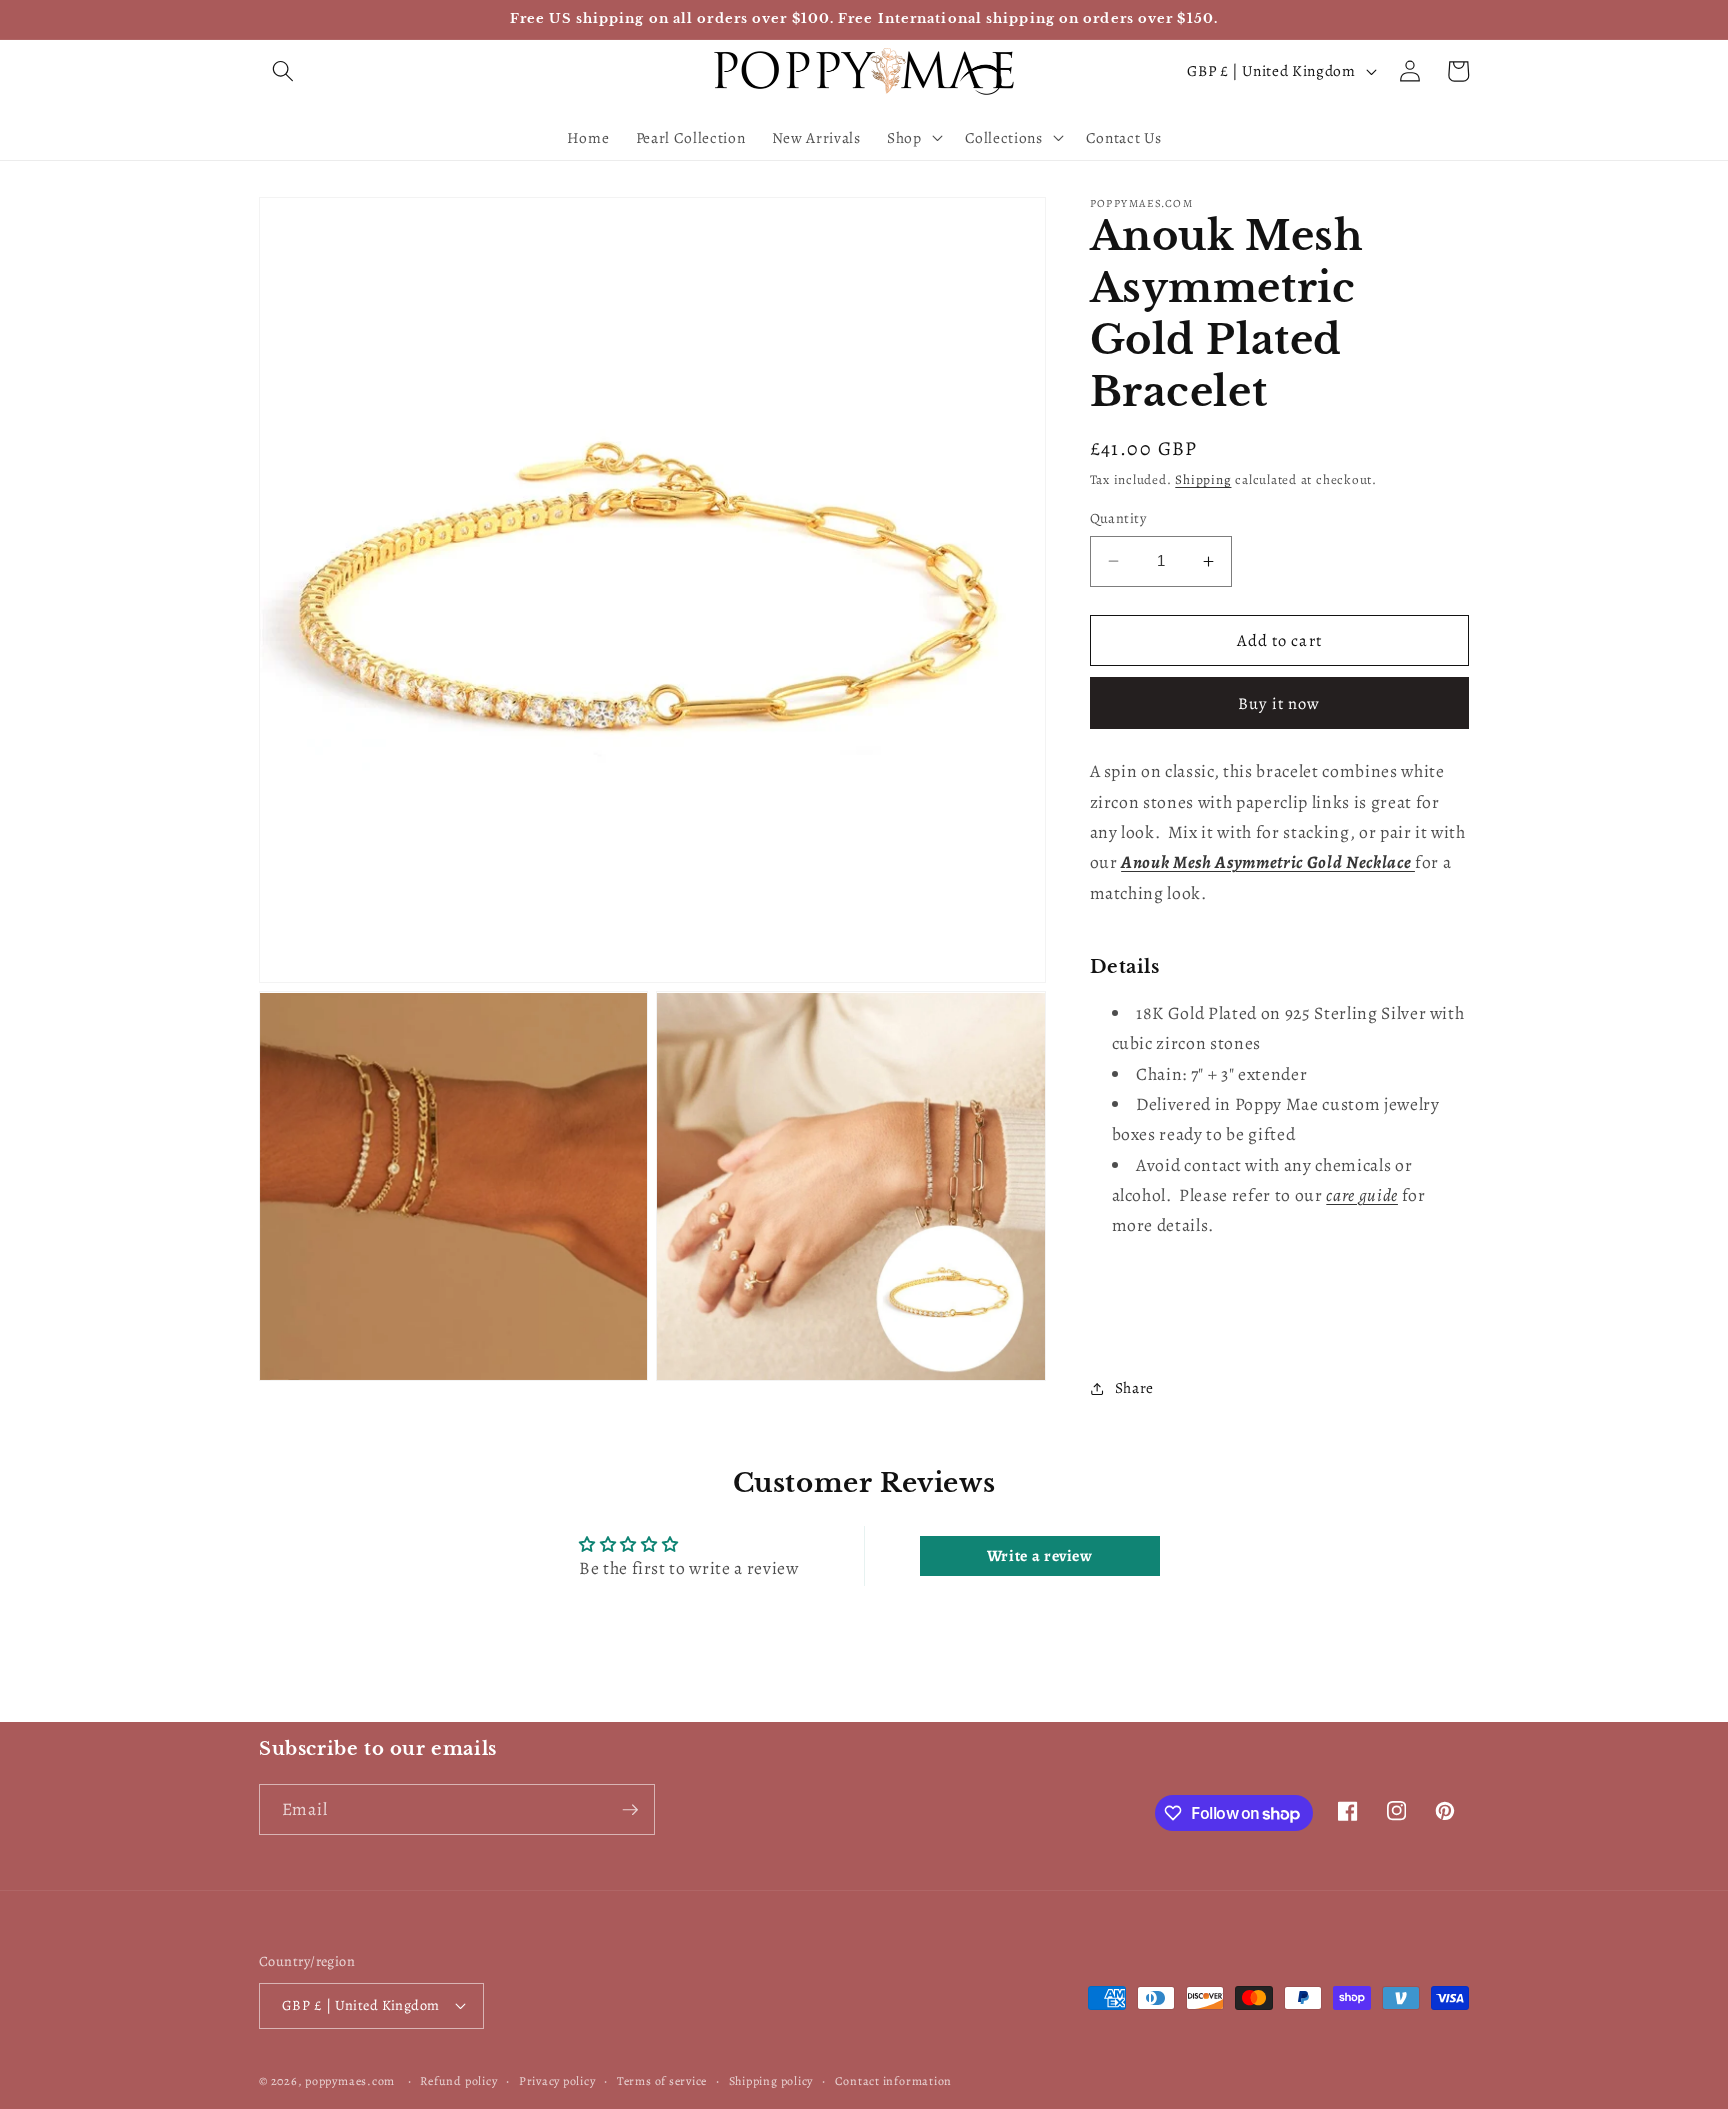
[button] (283, 71)
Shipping (1203, 480)
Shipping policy (771, 2081)
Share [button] (1134, 1387)
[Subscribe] (630, 1810)
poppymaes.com (350, 2081)
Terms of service (662, 2081)
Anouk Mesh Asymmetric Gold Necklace (1268, 862)
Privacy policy (557, 2081)
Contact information (894, 2081)
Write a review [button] (1040, 1556)
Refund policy (458, 2081)
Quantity (1118, 518)
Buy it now (1279, 703)
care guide (1362, 1195)
